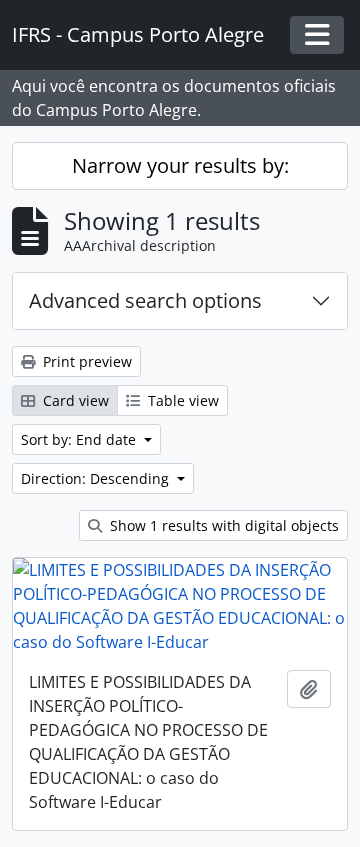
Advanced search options (145, 300)
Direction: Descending (97, 478)
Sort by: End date (80, 439)
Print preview (85, 361)
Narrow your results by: (180, 165)
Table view (181, 400)
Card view (74, 400)
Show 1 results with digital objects (222, 525)
